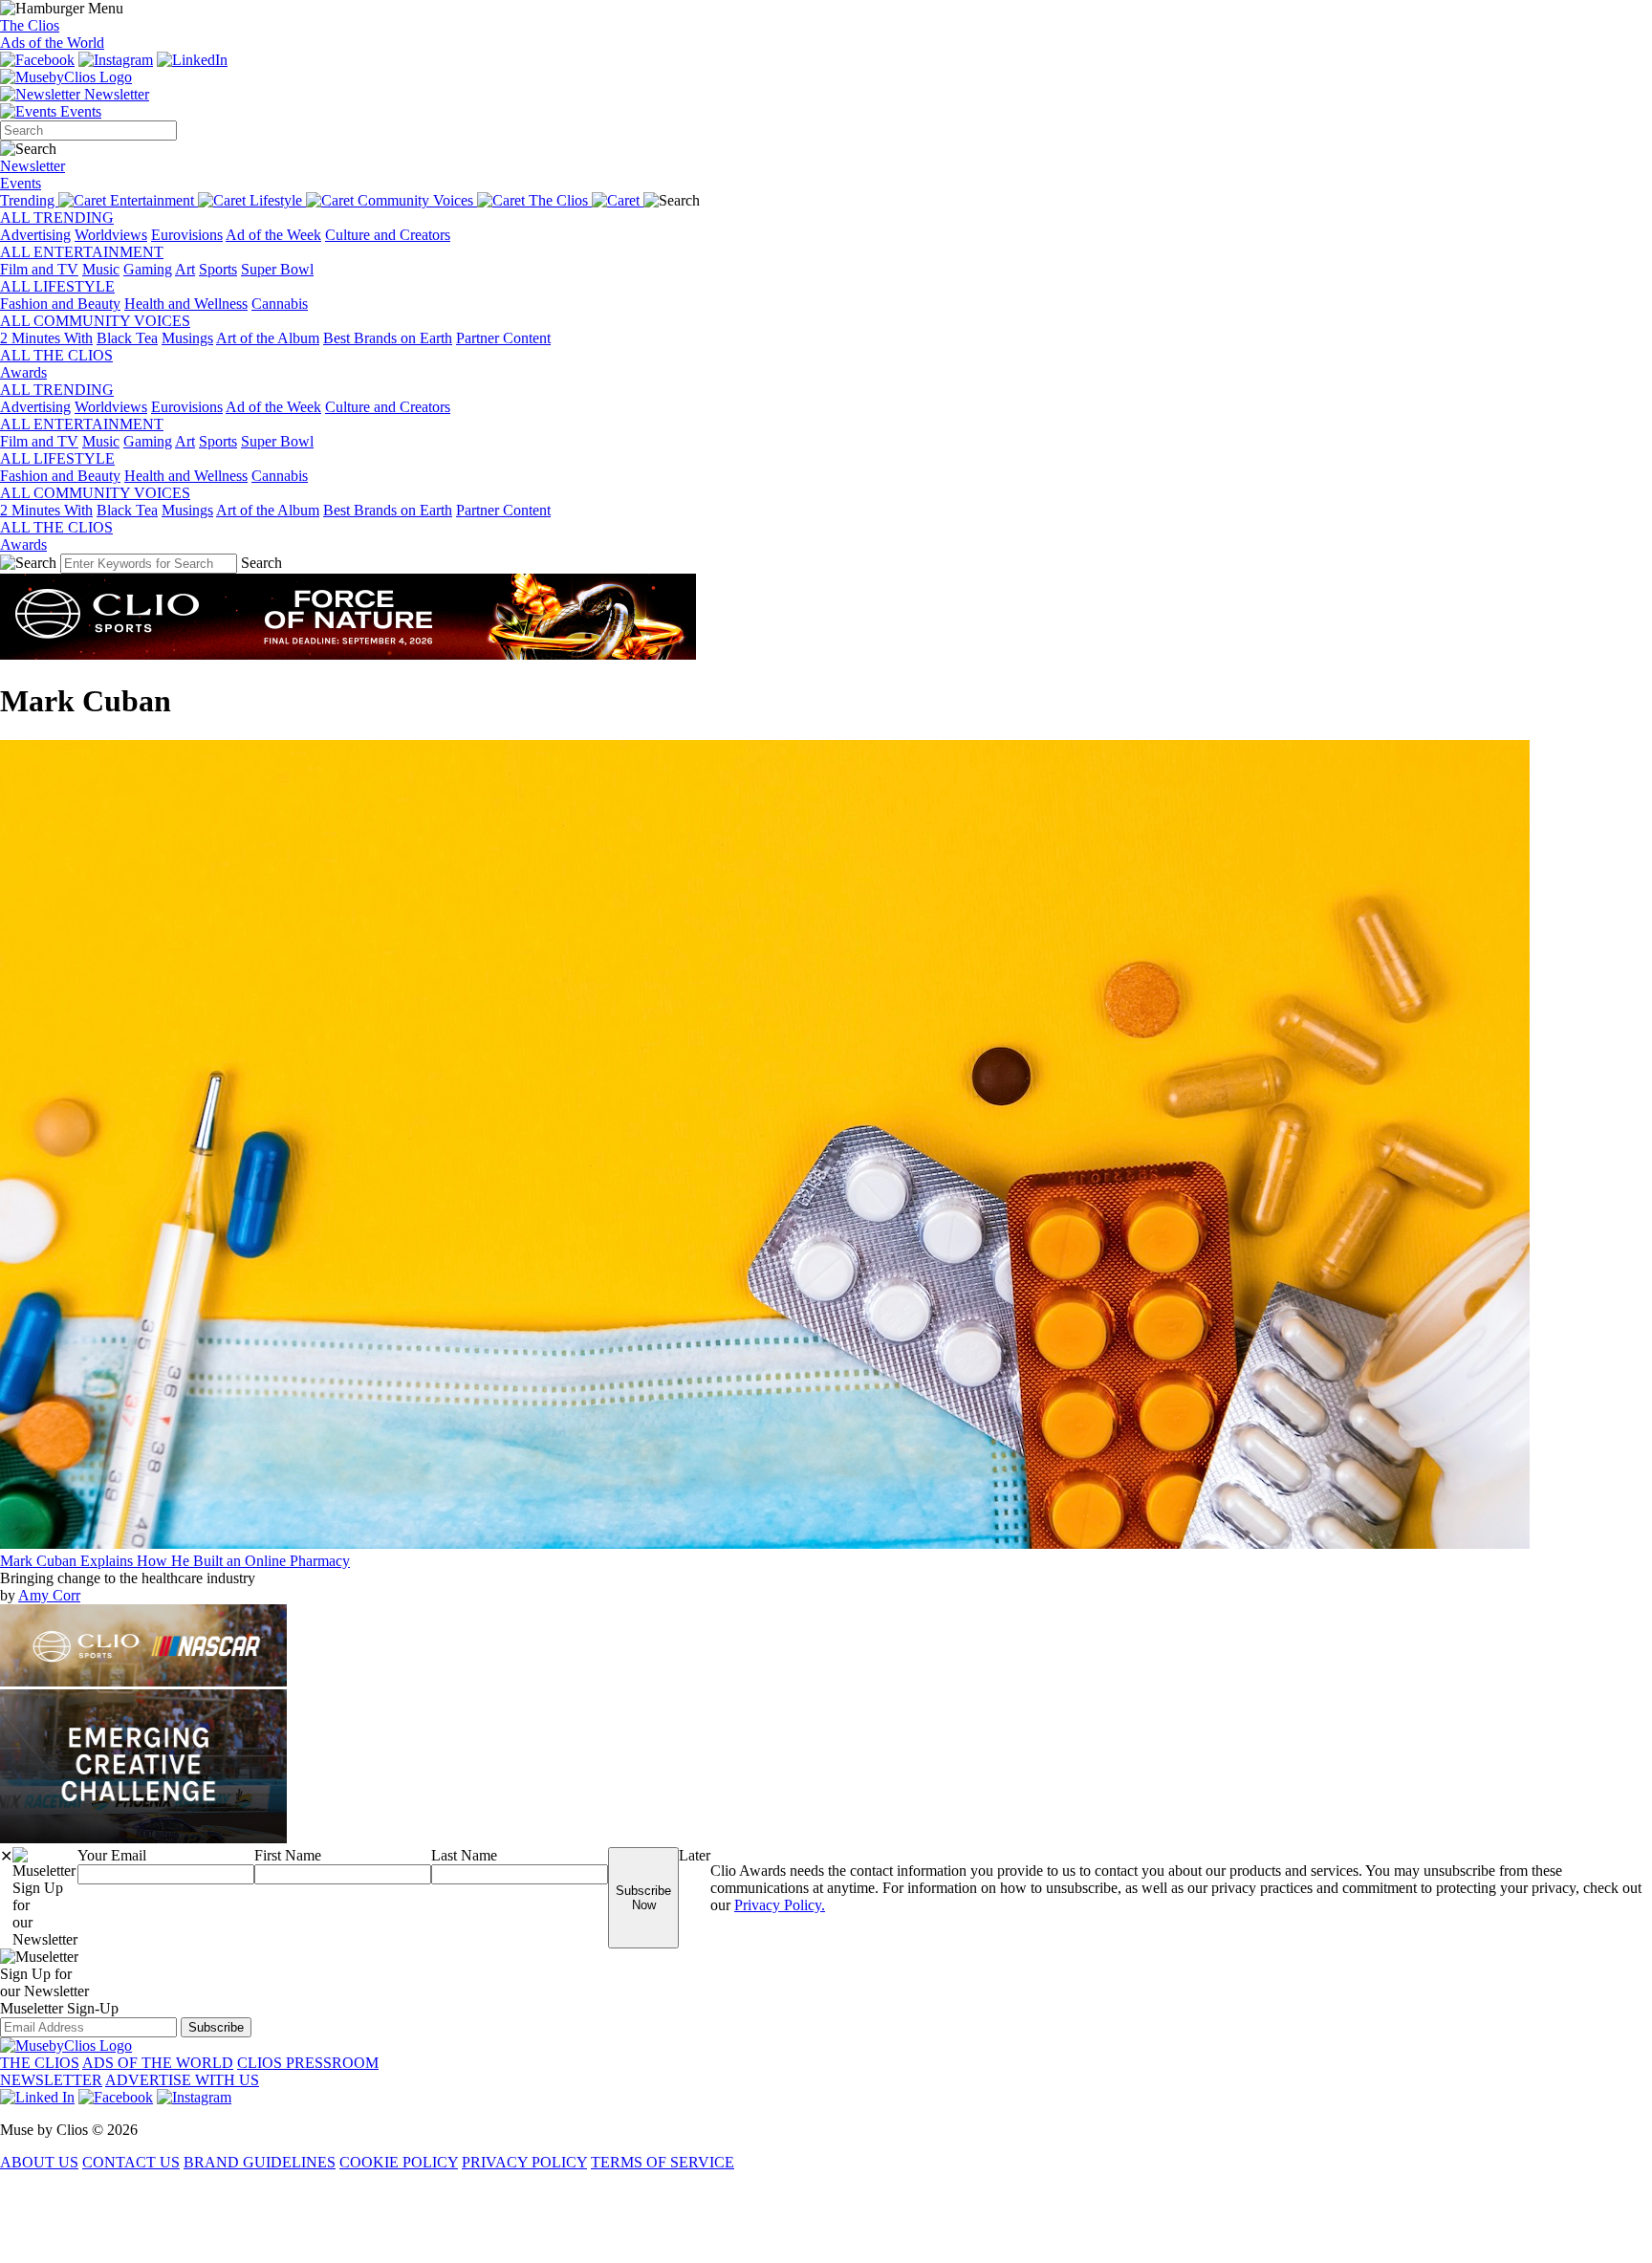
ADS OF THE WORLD (158, 2063)
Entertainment (154, 200)
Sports (218, 269)
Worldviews (111, 235)
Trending (29, 200)
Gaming (148, 269)
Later (695, 1855)
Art (185, 269)
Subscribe (216, 2027)
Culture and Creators (388, 235)
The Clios (30, 25)
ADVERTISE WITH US (182, 2080)
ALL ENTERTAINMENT (82, 252)
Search (261, 563)
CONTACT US (131, 2162)
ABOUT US (39, 2162)
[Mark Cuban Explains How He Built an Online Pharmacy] (765, 1544)
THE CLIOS (40, 2063)
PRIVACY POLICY (524, 2162)
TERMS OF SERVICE (663, 2162)
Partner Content (503, 338)
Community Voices (417, 200)
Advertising (35, 235)
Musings (187, 338)
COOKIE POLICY (399, 2162)
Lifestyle (278, 200)
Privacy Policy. (780, 1905)
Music (101, 269)
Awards (23, 372)
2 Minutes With (46, 338)
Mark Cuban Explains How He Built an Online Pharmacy (175, 1561)
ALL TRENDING (57, 218)
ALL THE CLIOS (56, 355)
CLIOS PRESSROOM (308, 2063)
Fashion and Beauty (60, 304)
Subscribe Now (643, 1898)
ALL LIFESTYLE (57, 286)
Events (79, 111)
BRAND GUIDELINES (260, 2162)
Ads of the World (52, 43)
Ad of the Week (273, 235)
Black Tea (127, 338)
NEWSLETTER (51, 2080)
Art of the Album (268, 338)
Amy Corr (49, 1595)
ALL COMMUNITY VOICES (95, 321)
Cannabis (280, 304)
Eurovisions (187, 235)
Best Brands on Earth (388, 338)
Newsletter (115, 94)
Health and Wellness (186, 304)
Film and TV (39, 269)
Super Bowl (277, 269)
